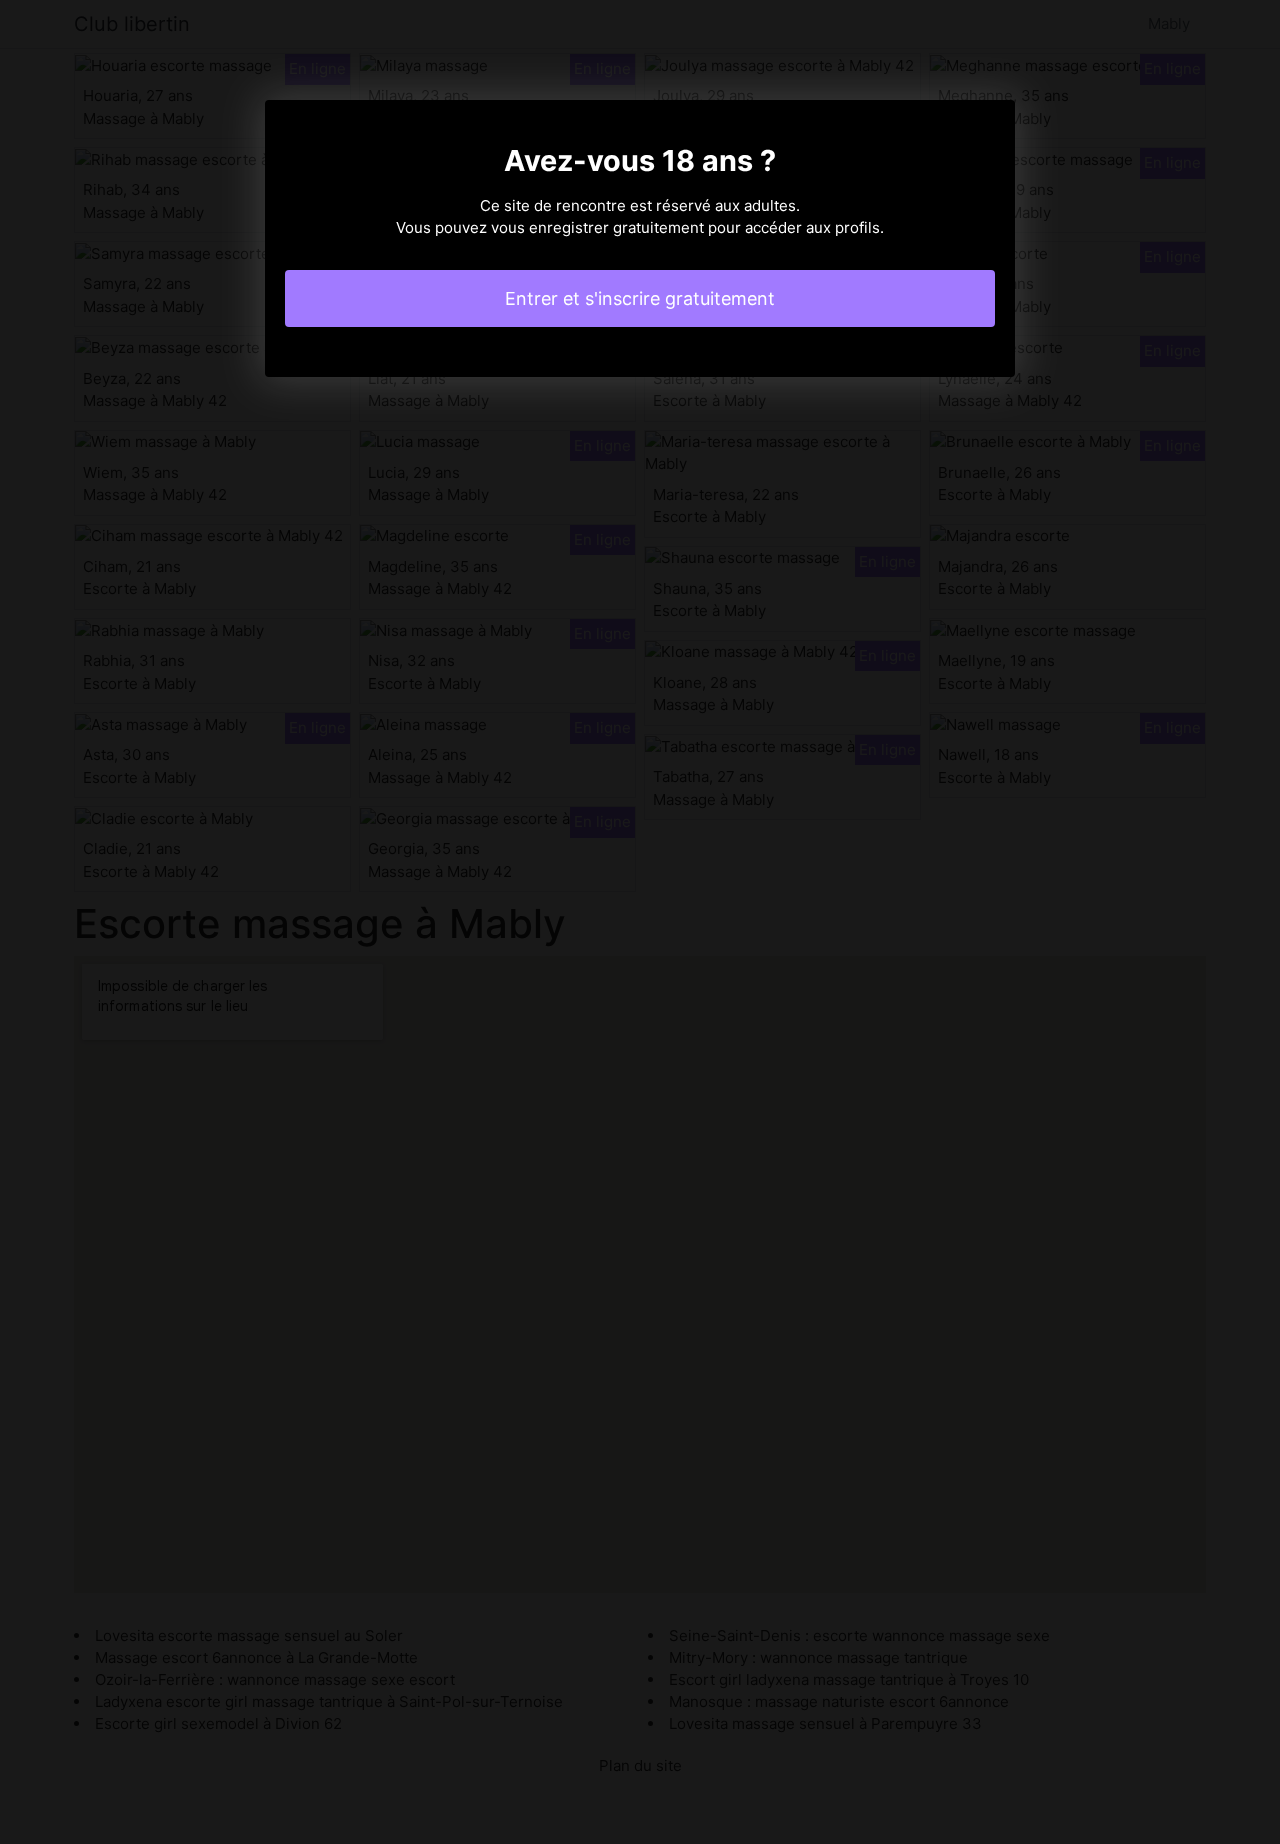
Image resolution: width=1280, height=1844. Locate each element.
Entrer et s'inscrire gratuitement (640, 298)
